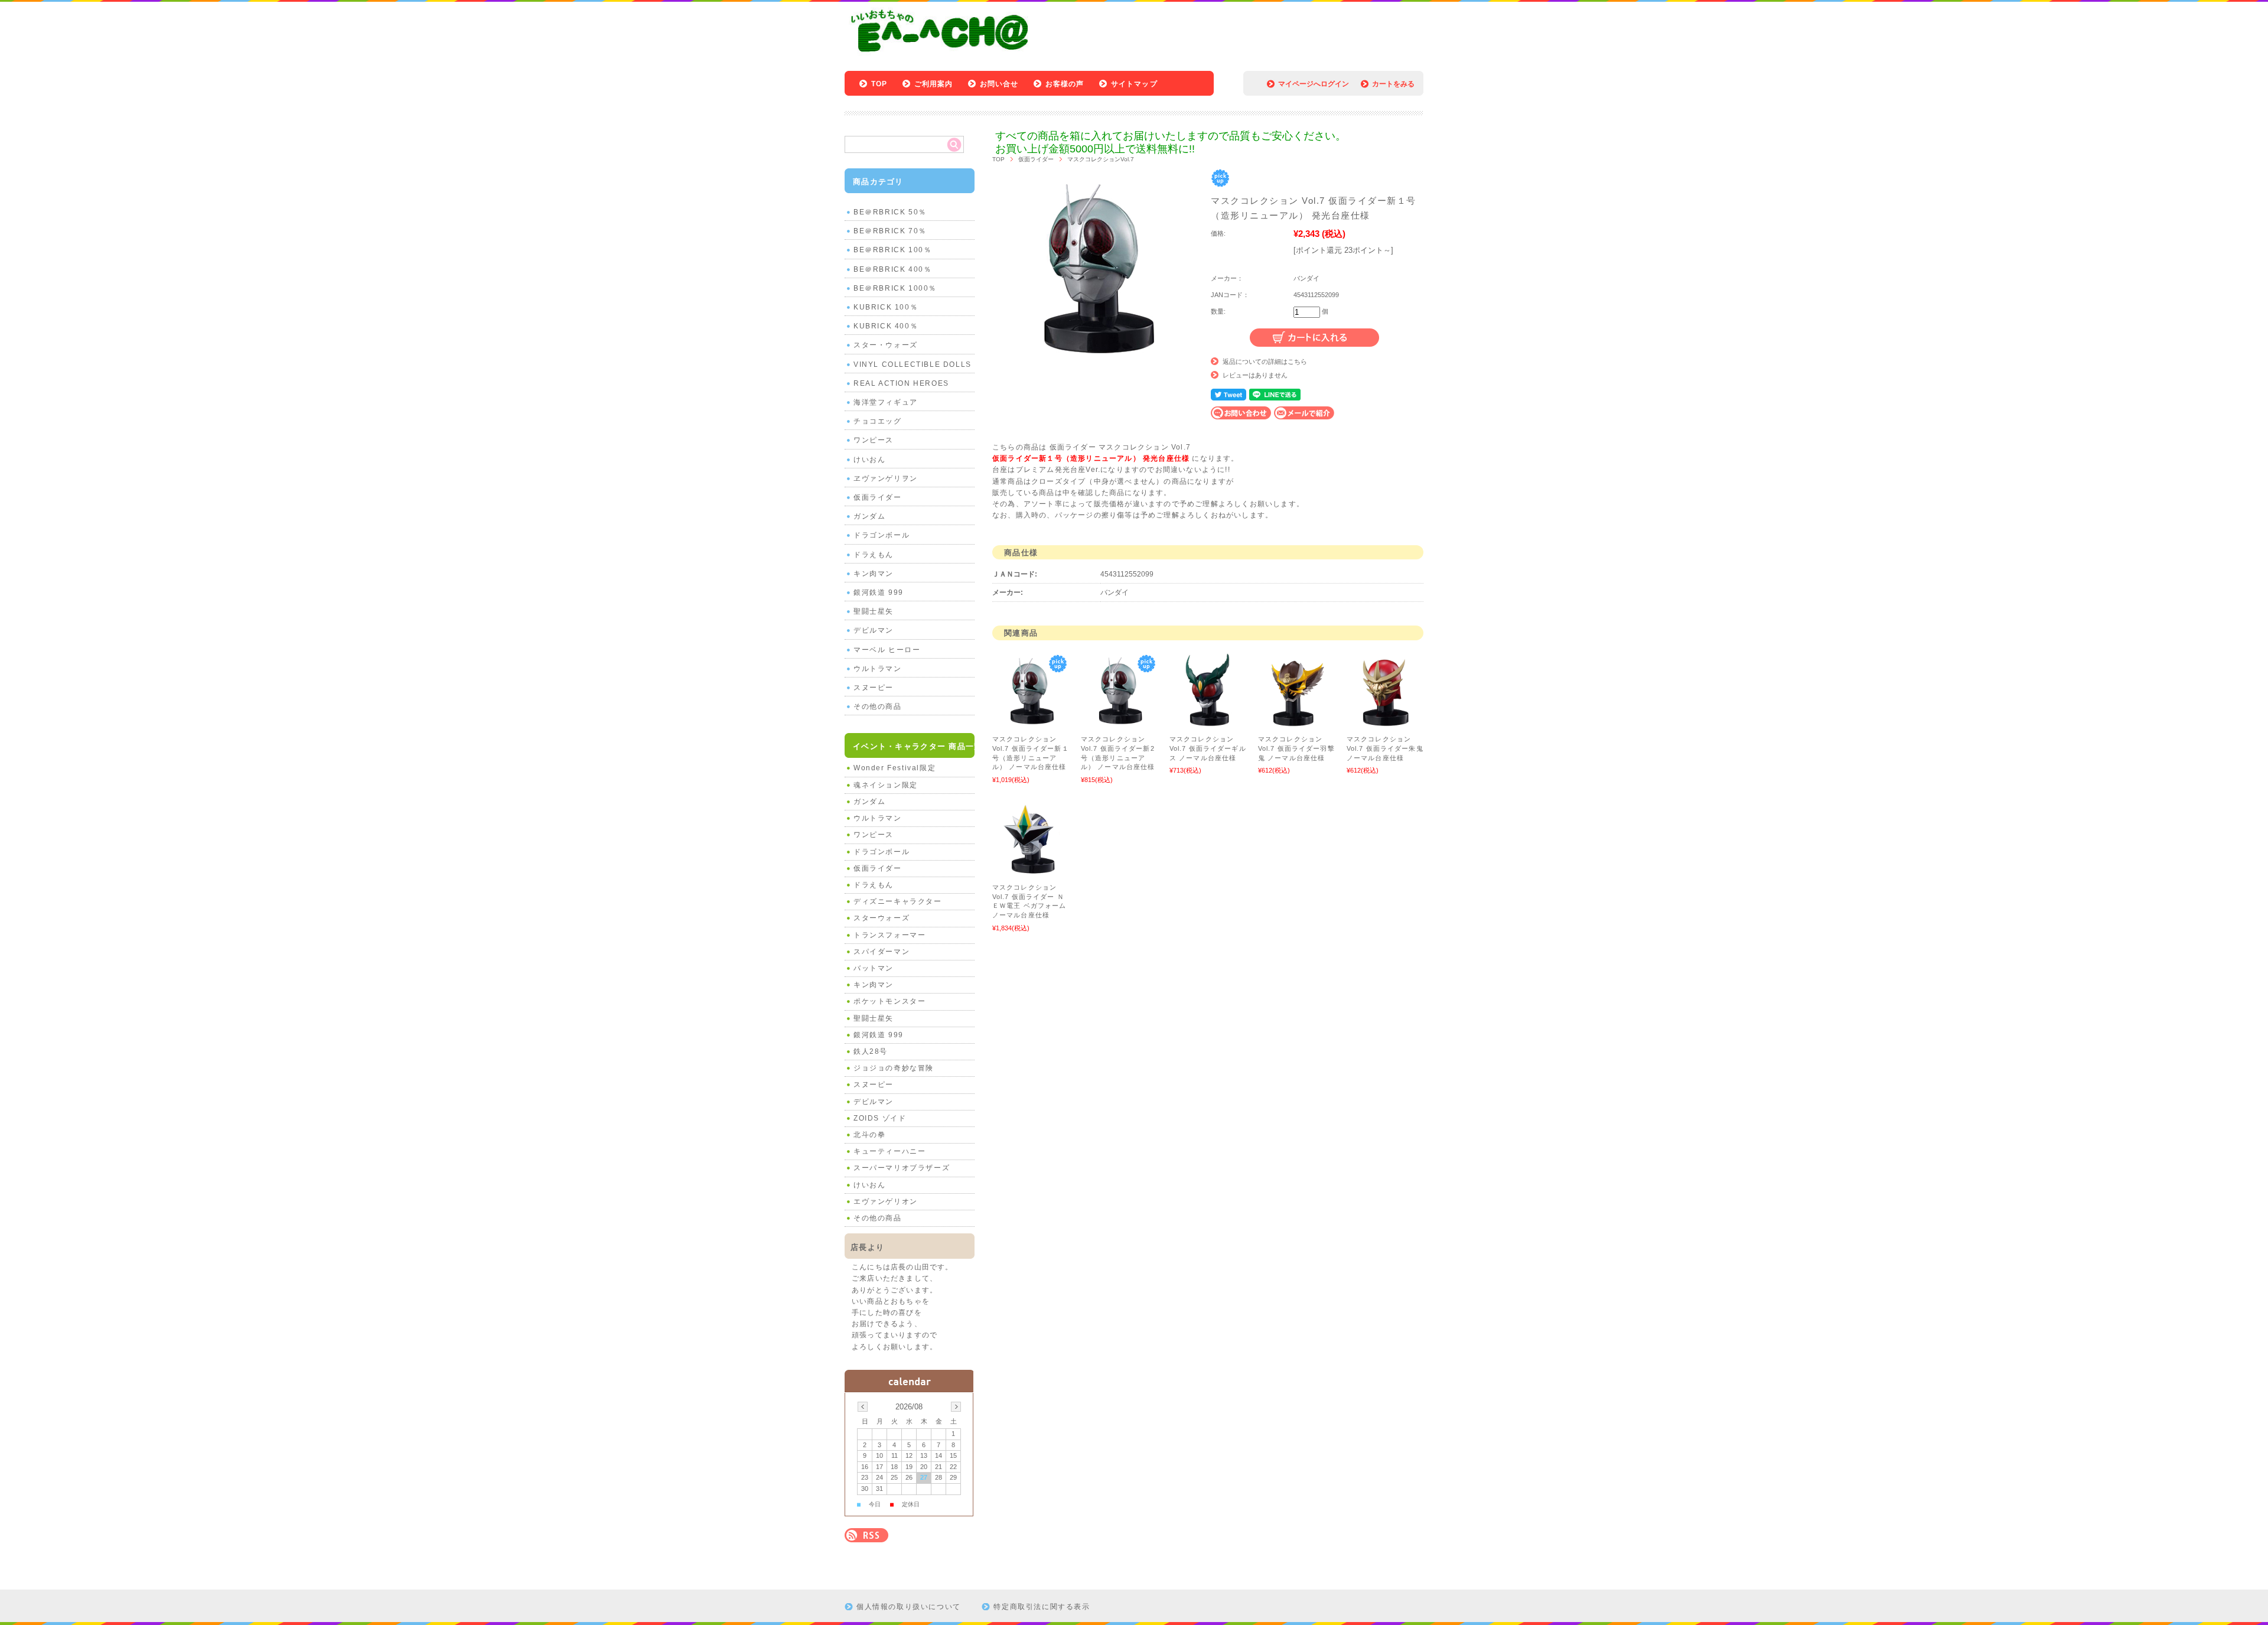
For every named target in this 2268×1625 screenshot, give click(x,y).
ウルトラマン (878, 669)
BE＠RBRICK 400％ (892, 269)
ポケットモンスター (889, 1001)
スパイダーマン (882, 952)
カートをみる (1393, 84)
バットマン (874, 968)
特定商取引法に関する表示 (1042, 1607)
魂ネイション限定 (886, 785)
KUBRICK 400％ (886, 326)
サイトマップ (1134, 84)
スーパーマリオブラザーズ (902, 1168)
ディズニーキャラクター (898, 901)
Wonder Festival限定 (895, 768)
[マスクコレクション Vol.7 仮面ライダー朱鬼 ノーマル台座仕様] (1385, 723)
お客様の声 (1065, 84)
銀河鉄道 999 (879, 592)
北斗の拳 (869, 1135)
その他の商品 (878, 706)
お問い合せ (999, 84)
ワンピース (874, 440)
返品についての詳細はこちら (1265, 362)
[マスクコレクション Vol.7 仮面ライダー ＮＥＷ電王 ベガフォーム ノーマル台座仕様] (1031, 871)
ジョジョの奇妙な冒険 (894, 1068)
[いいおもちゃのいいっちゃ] (943, 55)
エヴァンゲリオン (886, 1201)
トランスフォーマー (889, 935)
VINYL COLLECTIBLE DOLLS (913, 364)
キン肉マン (874, 574)
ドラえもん (874, 555)
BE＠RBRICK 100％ (892, 250)
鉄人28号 (871, 1051)
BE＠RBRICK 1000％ (895, 288)
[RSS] (866, 1536)
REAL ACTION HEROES (901, 383)
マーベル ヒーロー (887, 650)
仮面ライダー (1036, 159)
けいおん (869, 460)
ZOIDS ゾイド (880, 1118)
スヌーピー (874, 688)
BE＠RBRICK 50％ (890, 212)
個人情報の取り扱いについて (909, 1607)
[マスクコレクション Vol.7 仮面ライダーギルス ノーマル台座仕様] (1208, 723)
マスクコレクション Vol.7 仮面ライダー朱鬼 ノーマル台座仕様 (1385, 748)
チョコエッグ (878, 421)
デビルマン (874, 630)
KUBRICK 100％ (886, 307)
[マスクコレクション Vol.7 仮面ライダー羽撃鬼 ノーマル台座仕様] (1296, 723)
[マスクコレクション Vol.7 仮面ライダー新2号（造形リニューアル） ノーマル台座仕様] (1119, 723)
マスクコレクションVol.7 (1101, 159)
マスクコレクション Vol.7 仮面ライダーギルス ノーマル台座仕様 (1208, 748)
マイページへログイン (1314, 84)
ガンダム (869, 516)
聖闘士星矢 (874, 611)
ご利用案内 (934, 84)
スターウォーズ (882, 918)
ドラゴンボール (882, 535)
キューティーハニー (889, 1151)
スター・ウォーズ (886, 345)
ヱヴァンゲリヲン (886, 478)
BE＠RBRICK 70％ (890, 231)
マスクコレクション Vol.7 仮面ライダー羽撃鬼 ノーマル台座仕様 (1296, 748)
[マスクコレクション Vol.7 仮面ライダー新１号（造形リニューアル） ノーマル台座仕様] (1031, 723)
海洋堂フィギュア (886, 402)
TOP (879, 84)
